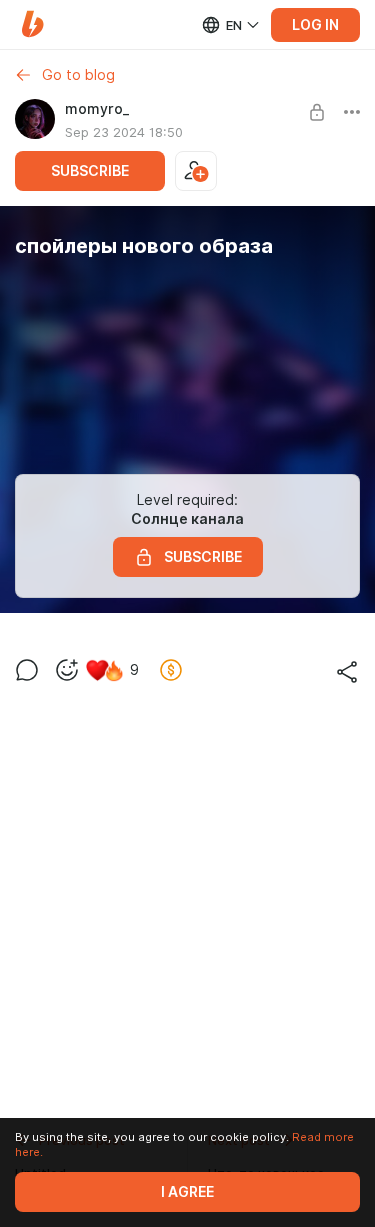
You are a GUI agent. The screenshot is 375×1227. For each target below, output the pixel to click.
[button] (32, 24)
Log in (315, 25)
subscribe (90, 171)
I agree (187, 1192)
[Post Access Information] (317, 112)
